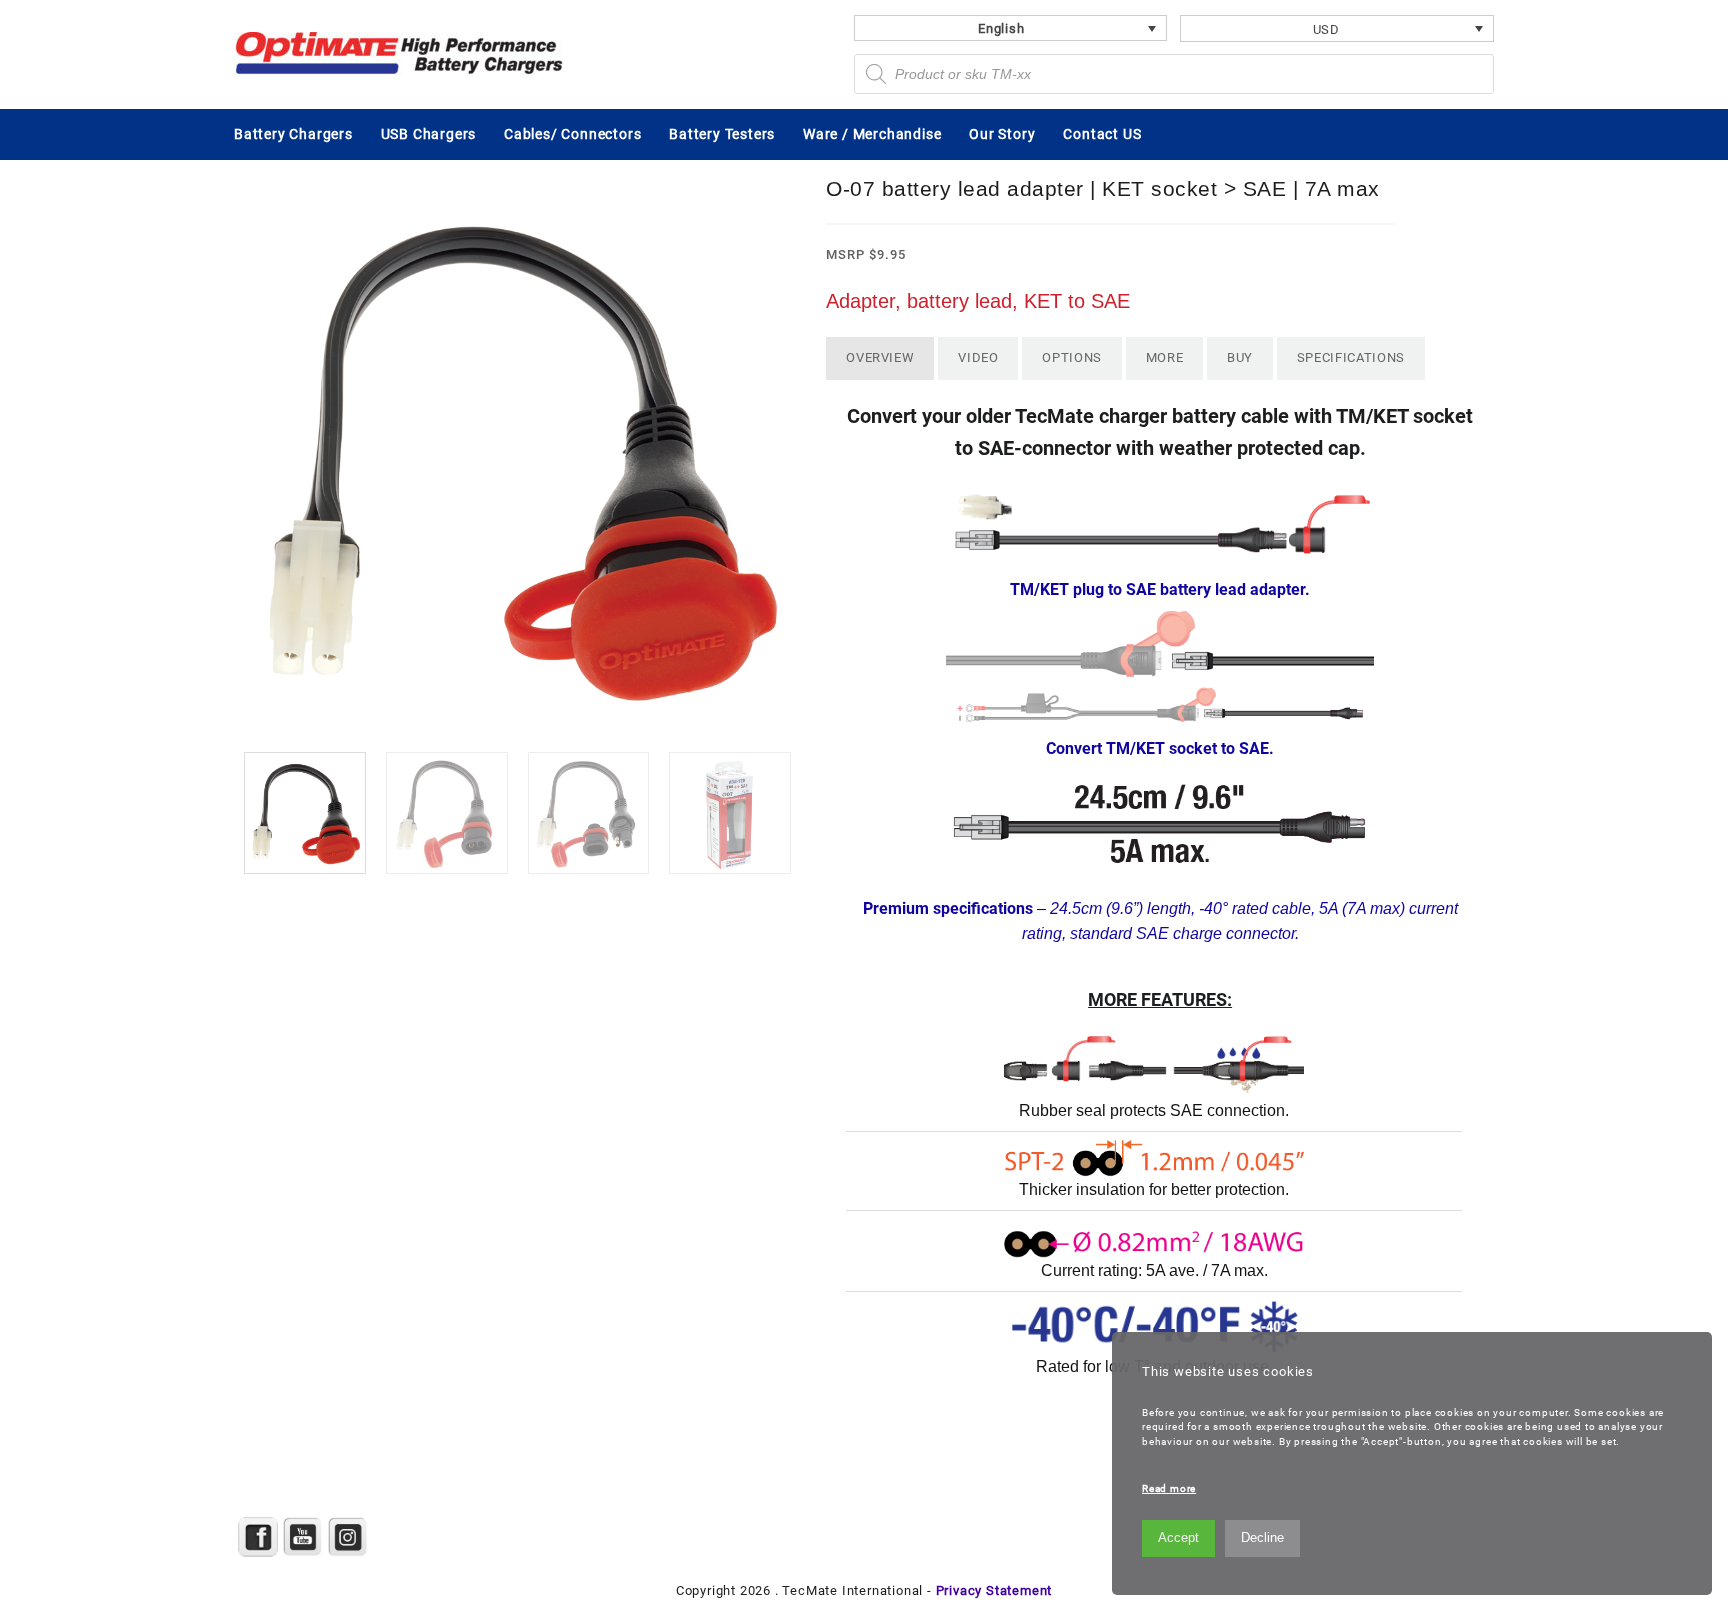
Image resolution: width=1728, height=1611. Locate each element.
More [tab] (1165, 357)
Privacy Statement (994, 1590)
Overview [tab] (880, 357)
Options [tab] (1072, 357)
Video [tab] (978, 357)
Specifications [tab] (1351, 357)
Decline (1262, 1537)
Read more (1169, 1488)
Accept (1178, 1537)
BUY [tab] (1240, 357)
